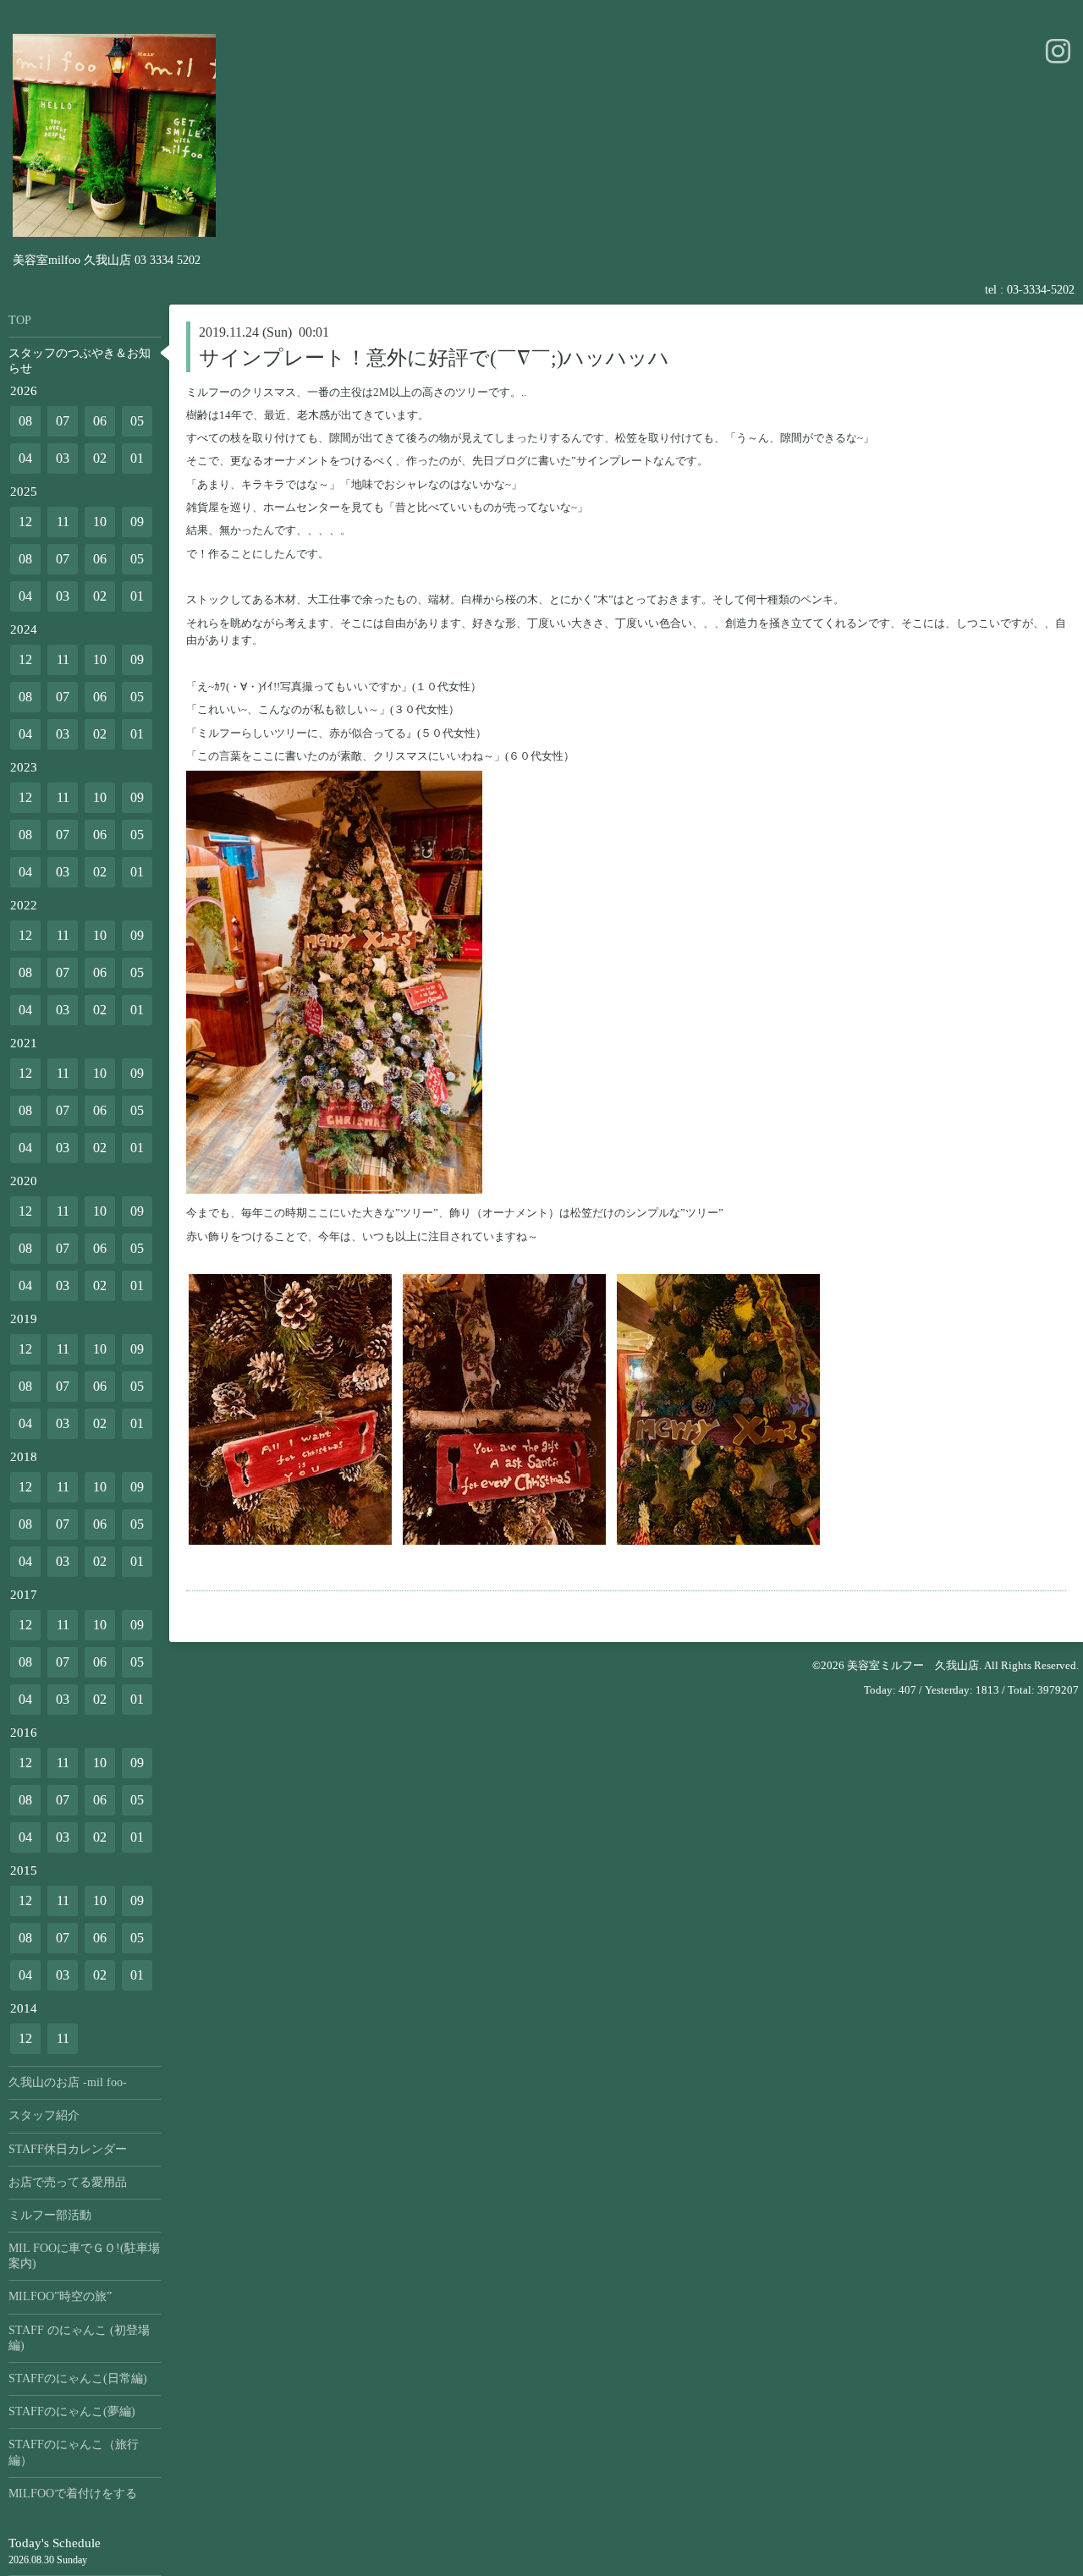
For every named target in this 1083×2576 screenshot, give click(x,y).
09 (137, 522)
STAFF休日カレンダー (68, 2149)
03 (63, 458)
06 (100, 421)
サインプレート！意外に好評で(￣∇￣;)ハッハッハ (434, 358)
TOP (20, 320)
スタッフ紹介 (44, 2115)
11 (63, 522)
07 (63, 421)
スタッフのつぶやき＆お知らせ (80, 361)
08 (25, 421)
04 (25, 458)
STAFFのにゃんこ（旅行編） (74, 2452)
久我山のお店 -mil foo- (68, 2082)
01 (137, 458)
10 (100, 522)
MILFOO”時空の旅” (60, 2296)
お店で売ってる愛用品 (68, 2182)
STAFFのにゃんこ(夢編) (72, 2411)
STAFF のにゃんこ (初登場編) (79, 2338)
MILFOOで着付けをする (73, 2494)
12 (25, 522)
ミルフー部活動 (50, 2215)
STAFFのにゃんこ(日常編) (78, 2378)
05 (137, 421)
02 (100, 458)
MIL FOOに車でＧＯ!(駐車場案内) (84, 2256)
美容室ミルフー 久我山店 (913, 1665)
